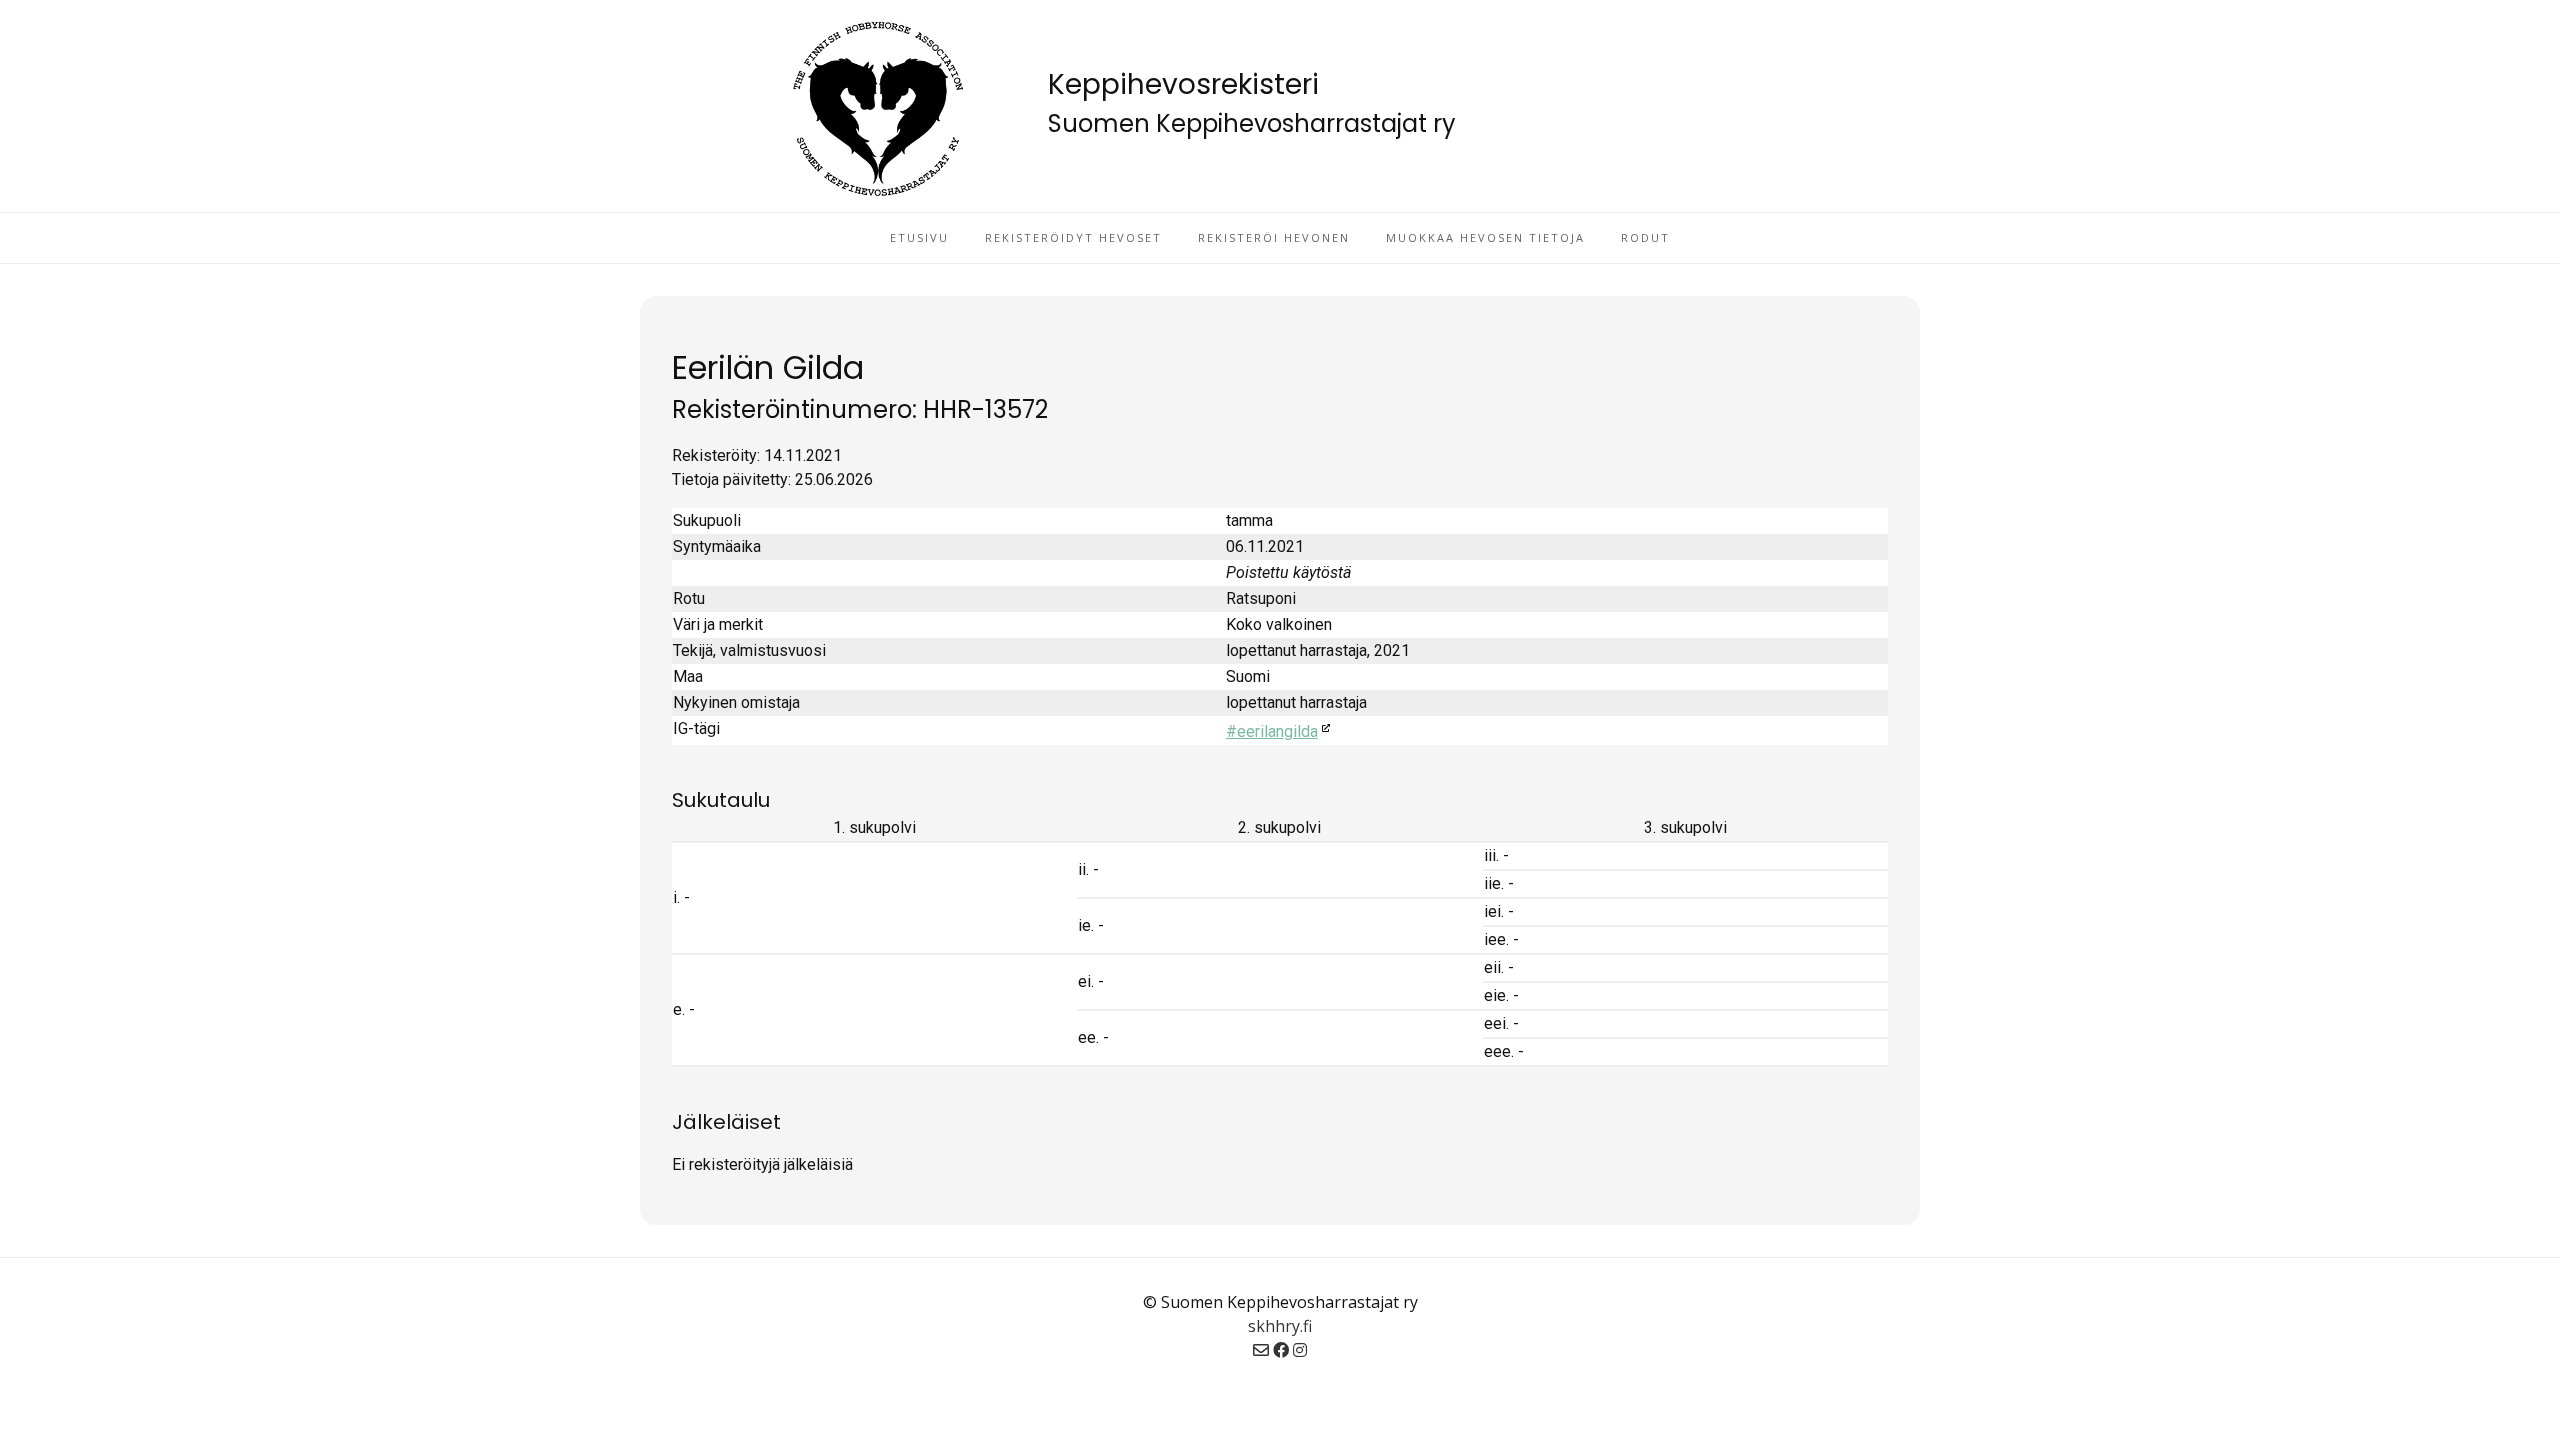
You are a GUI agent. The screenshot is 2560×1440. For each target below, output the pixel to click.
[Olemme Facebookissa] (1281, 1350)
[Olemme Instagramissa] (1300, 1350)
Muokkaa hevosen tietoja (1485, 237)
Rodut (1645, 237)
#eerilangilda (1272, 731)
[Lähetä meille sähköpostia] (1261, 1350)
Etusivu (919, 237)
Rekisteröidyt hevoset (1073, 237)
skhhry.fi (1280, 1326)
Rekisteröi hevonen (1274, 237)
